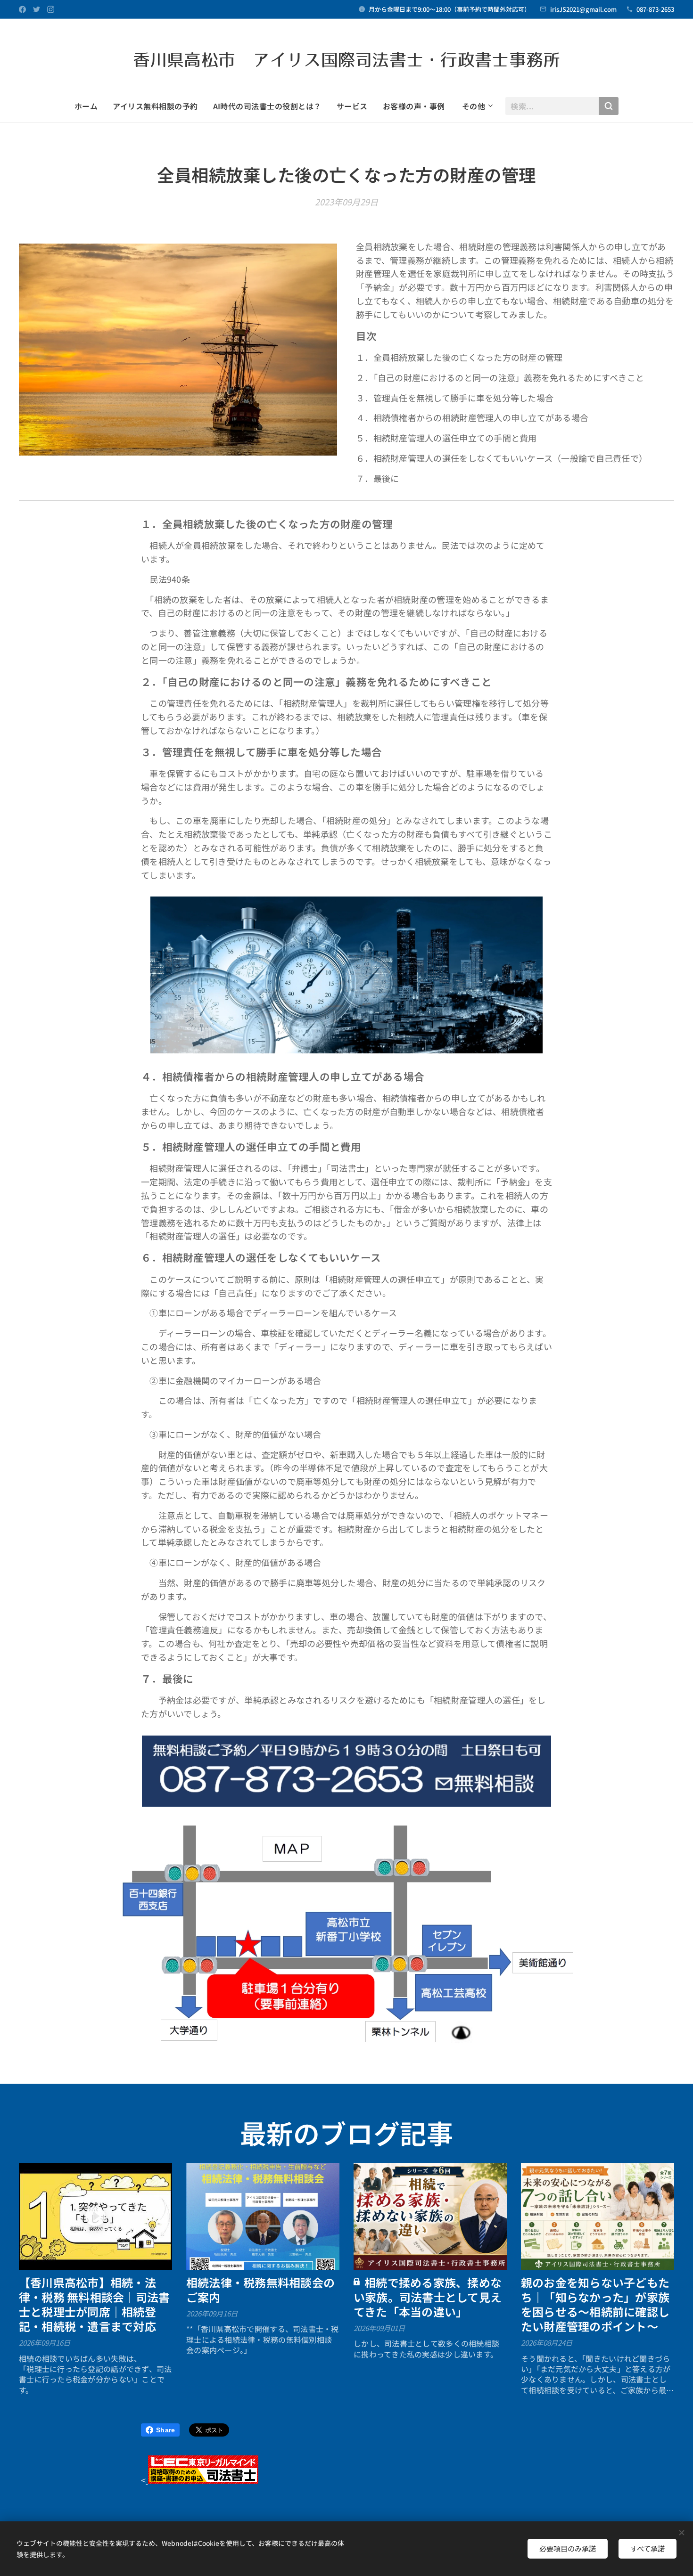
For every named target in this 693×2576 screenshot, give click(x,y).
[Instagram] (51, 9)
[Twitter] (37, 9)
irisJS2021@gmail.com (583, 9)
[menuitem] (90, 106)
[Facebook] (22, 9)
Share (165, 2430)
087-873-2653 (655, 9)
